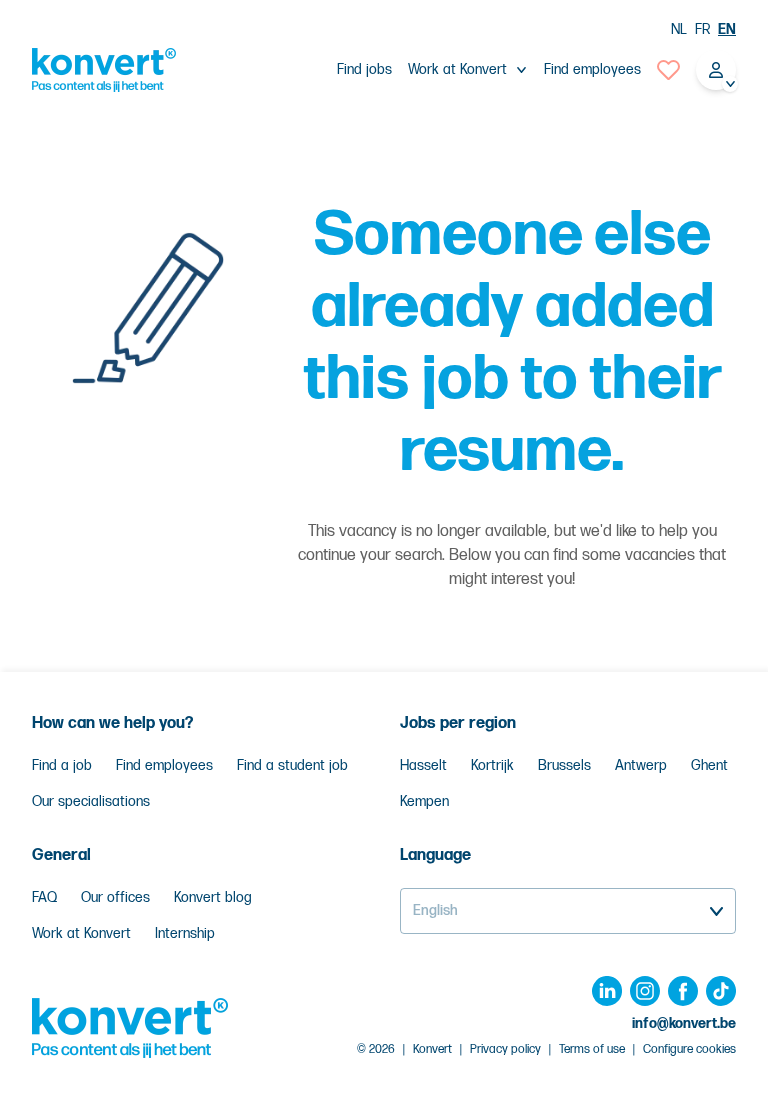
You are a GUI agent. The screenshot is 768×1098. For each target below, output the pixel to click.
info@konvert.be (684, 1023)
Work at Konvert (81, 933)
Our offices (115, 897)
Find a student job (292, 765)
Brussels (564, 765)
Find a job (62, 765)
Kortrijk (492, 765)
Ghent (709, 765)
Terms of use (592, 1049)
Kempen (424, 801)
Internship (185, 933)
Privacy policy (505, 1049)
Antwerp (641, 765)
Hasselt (423, 765)
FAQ (44, 897)
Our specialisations (91, 801)
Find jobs (364, 69)
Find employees (592, 69)
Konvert (432, 1049)
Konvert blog (213, 897)
